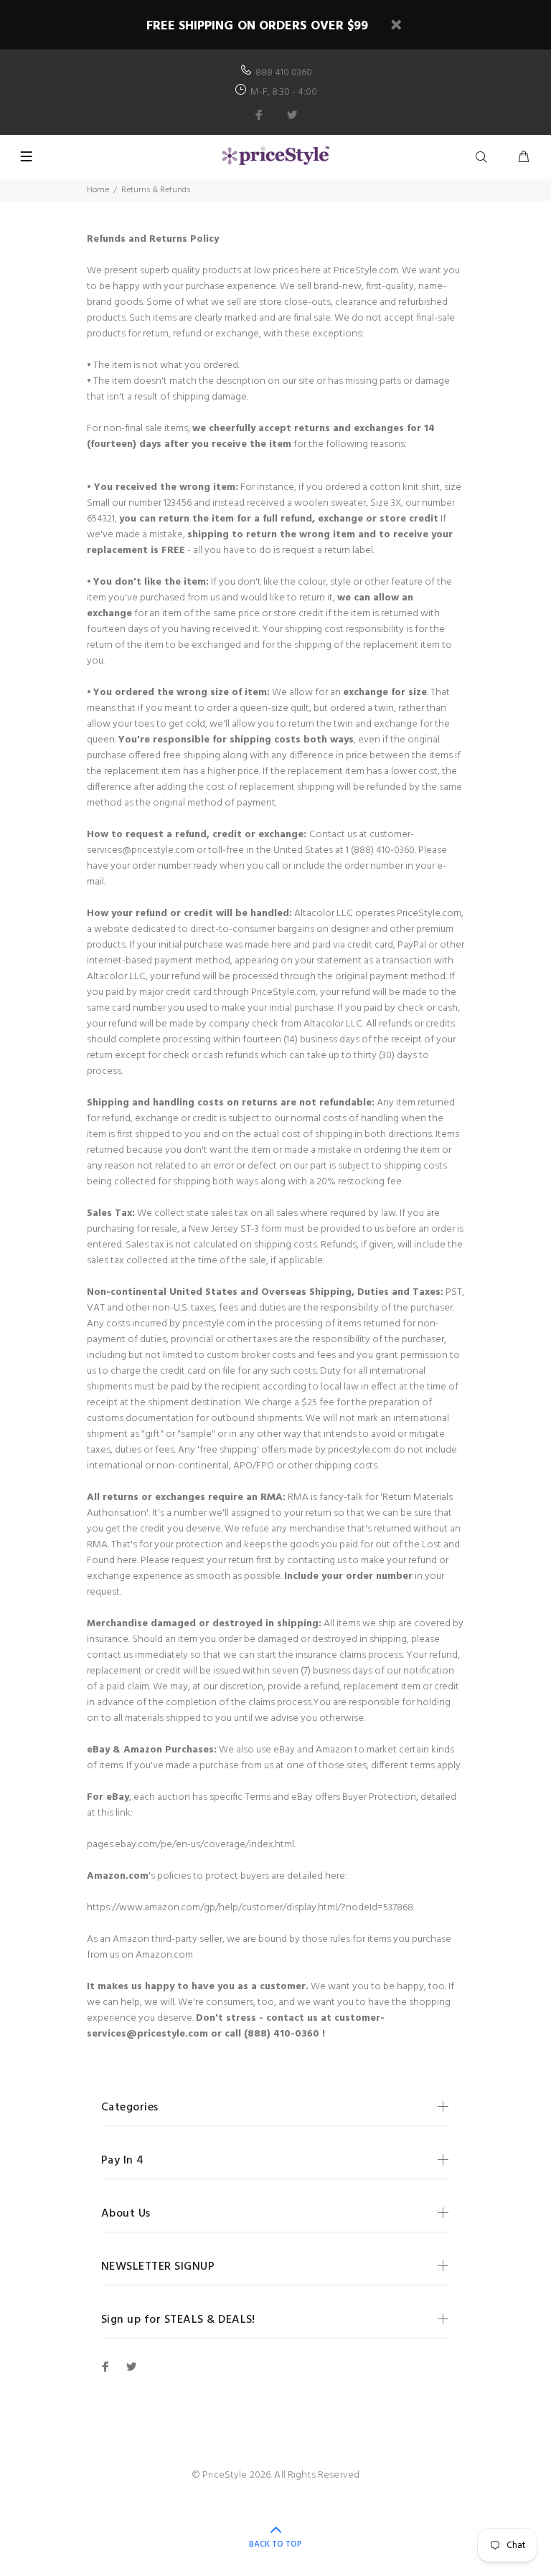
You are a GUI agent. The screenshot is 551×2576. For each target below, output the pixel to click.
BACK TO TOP (275, 2544)
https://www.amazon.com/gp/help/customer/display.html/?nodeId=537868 (250, 1908)
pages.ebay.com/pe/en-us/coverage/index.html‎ (190, 1845)
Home (98, 190)
